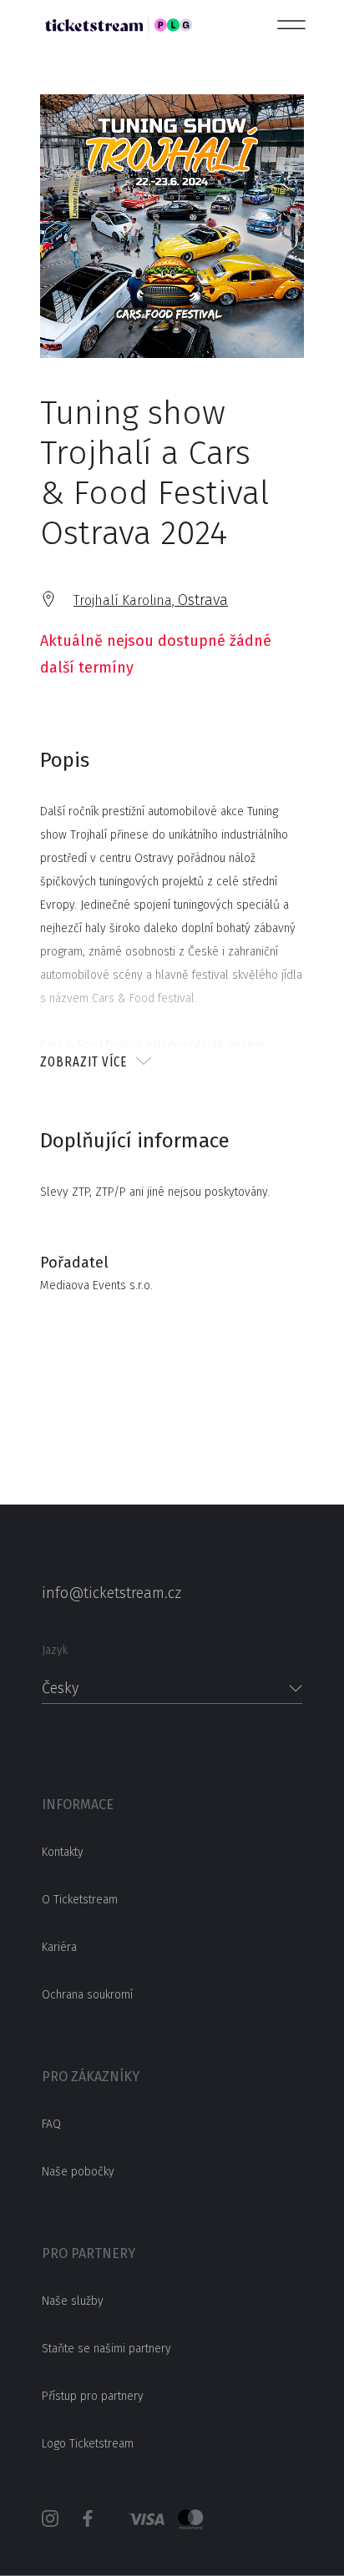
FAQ (51, 2124)
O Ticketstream (80, 1900)
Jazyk (55, 1650)
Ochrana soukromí (87, 1995)
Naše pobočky (78, 2172)
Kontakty (63, 1852)
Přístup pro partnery (93, 2396)
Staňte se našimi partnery (106, 2349)
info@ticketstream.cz (111, 1593)
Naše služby (73, 2301)
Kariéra (59, 1947)
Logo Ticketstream (88, 2444)
